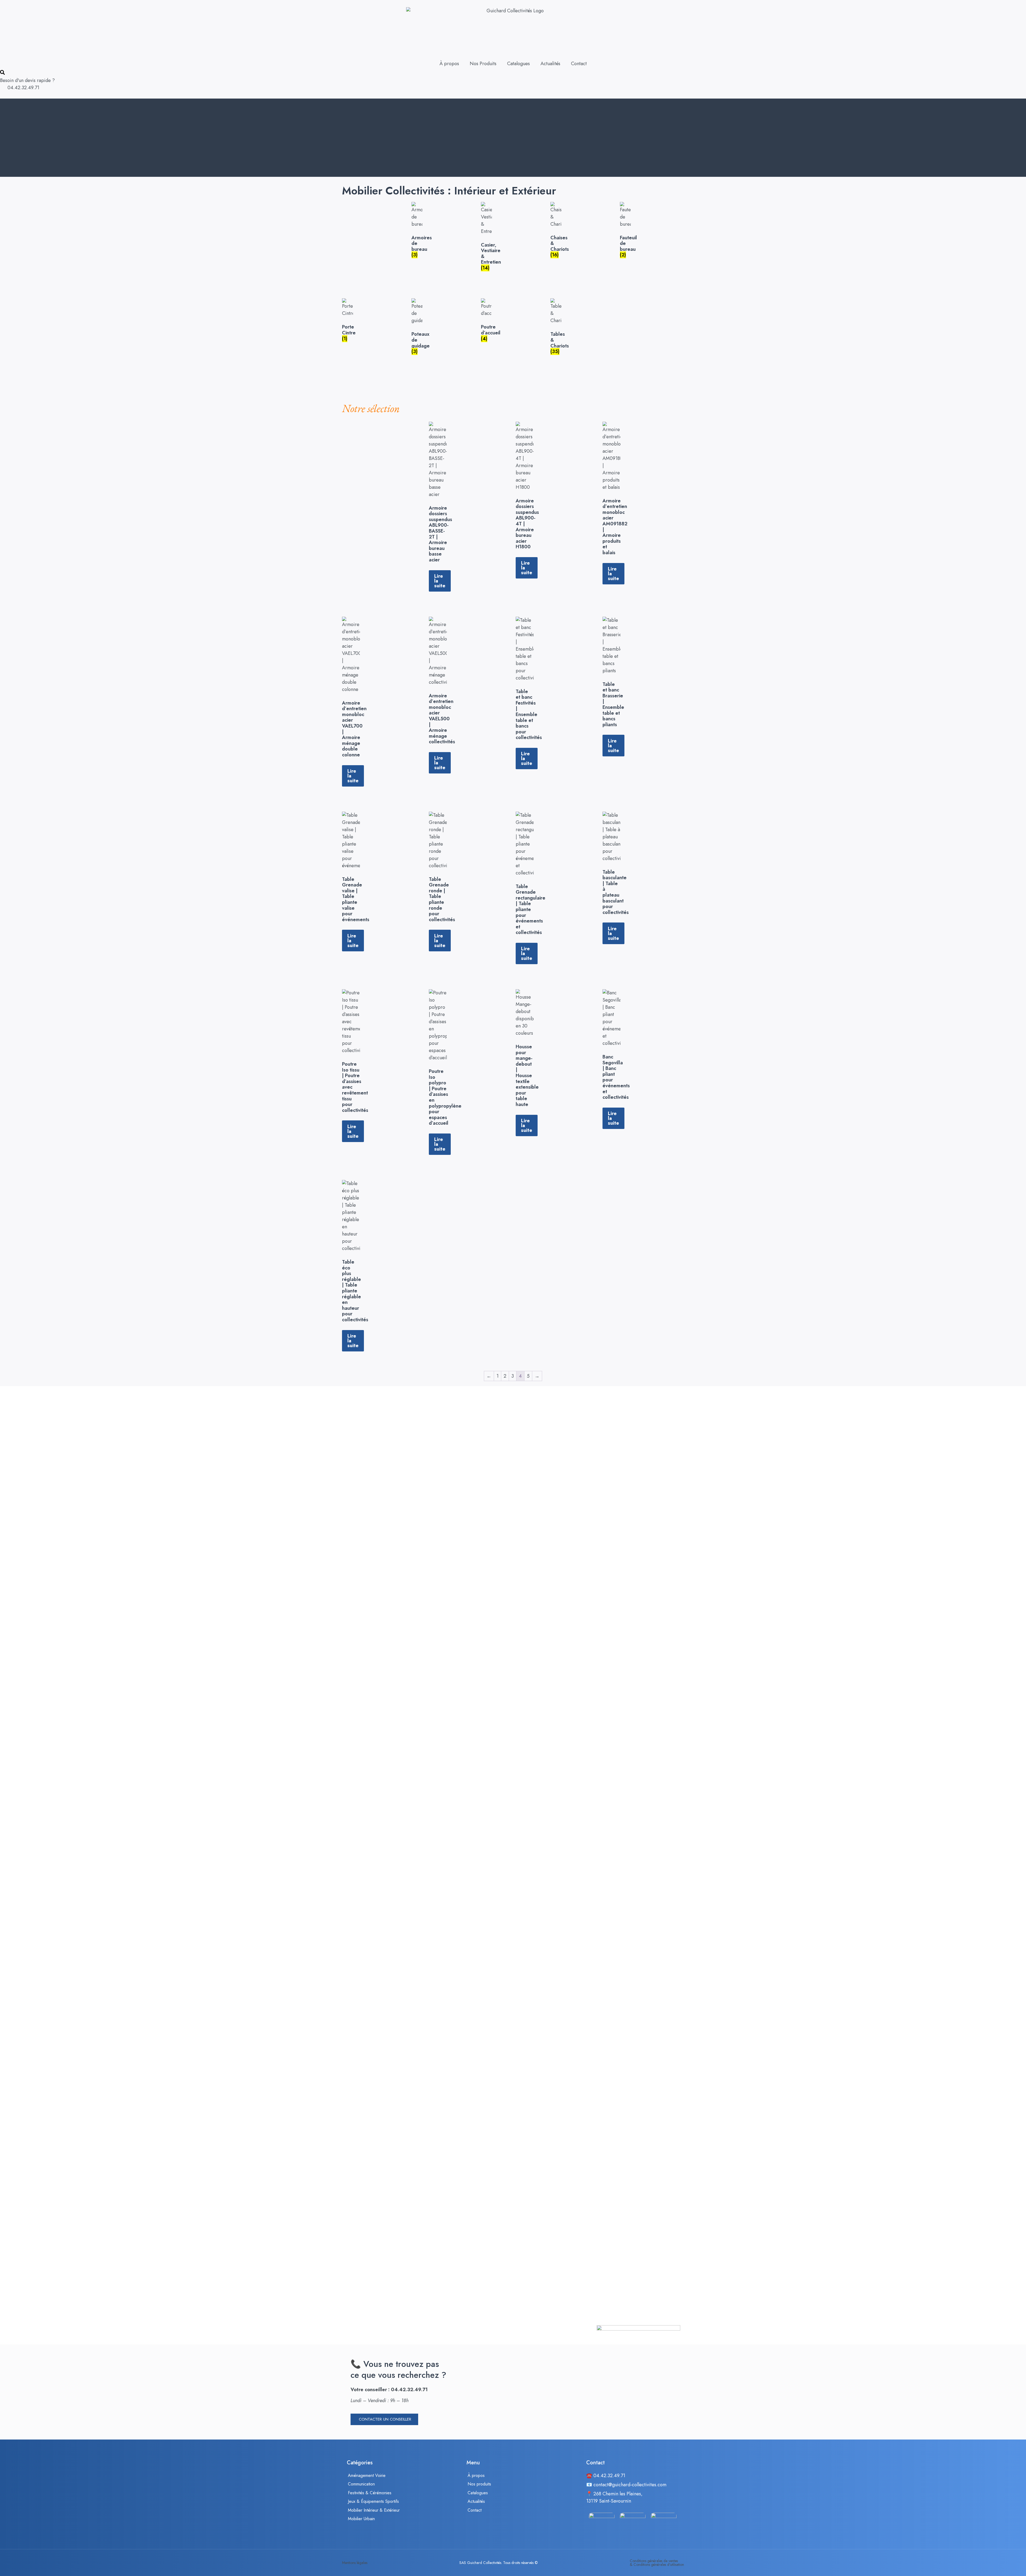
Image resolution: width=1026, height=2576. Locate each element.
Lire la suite (440, 581)
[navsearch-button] (2, 73)
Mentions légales (355, 2563)
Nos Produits (483, 64)
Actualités (550, 64)
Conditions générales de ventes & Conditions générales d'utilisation (657, 2563)
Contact (579, 64)
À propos (449, 64)
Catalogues (518, 64)
